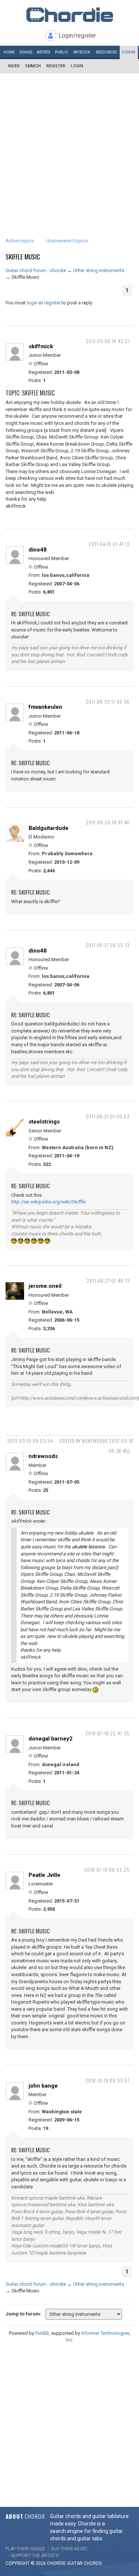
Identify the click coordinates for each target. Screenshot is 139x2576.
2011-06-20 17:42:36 (108, 702)
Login (77, 66)
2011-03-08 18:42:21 (108, 341)
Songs (26, 52)
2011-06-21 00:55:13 (108, 945)
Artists (43, 52)
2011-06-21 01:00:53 (108, 1116)
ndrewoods (43, 1456)
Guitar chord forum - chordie (36, 270)
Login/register (77, 35)
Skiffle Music (23, 257)
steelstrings (44, 1122)
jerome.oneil (45, 1286)
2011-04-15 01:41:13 (109, 544)
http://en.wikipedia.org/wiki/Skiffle (48, 1202)
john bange (43, 2086)
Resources (106, 52)
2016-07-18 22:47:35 (107, 1733)
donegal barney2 (51, 1739)
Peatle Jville (44, 1875)
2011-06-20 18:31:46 (108, 822)
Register (56, 66)
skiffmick (41, 346)
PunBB (42, 2333)
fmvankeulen (45, 707)
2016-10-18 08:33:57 (107, 2080)
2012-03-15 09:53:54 (30, 1441)
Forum (129, 52)
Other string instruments (99, 270)
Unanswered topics (67, 241)
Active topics (20, 241)
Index (14, 66)
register (52, 303)
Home (9, 52)
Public (62, 52)
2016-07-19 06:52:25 (107, 1870)
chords (93, 2563)
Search (33, 66)
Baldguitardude (49, 828)
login (32, 303)
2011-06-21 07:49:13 (108, 1281)
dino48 (38, 550)
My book (82, 52)
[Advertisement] (69, 147)
